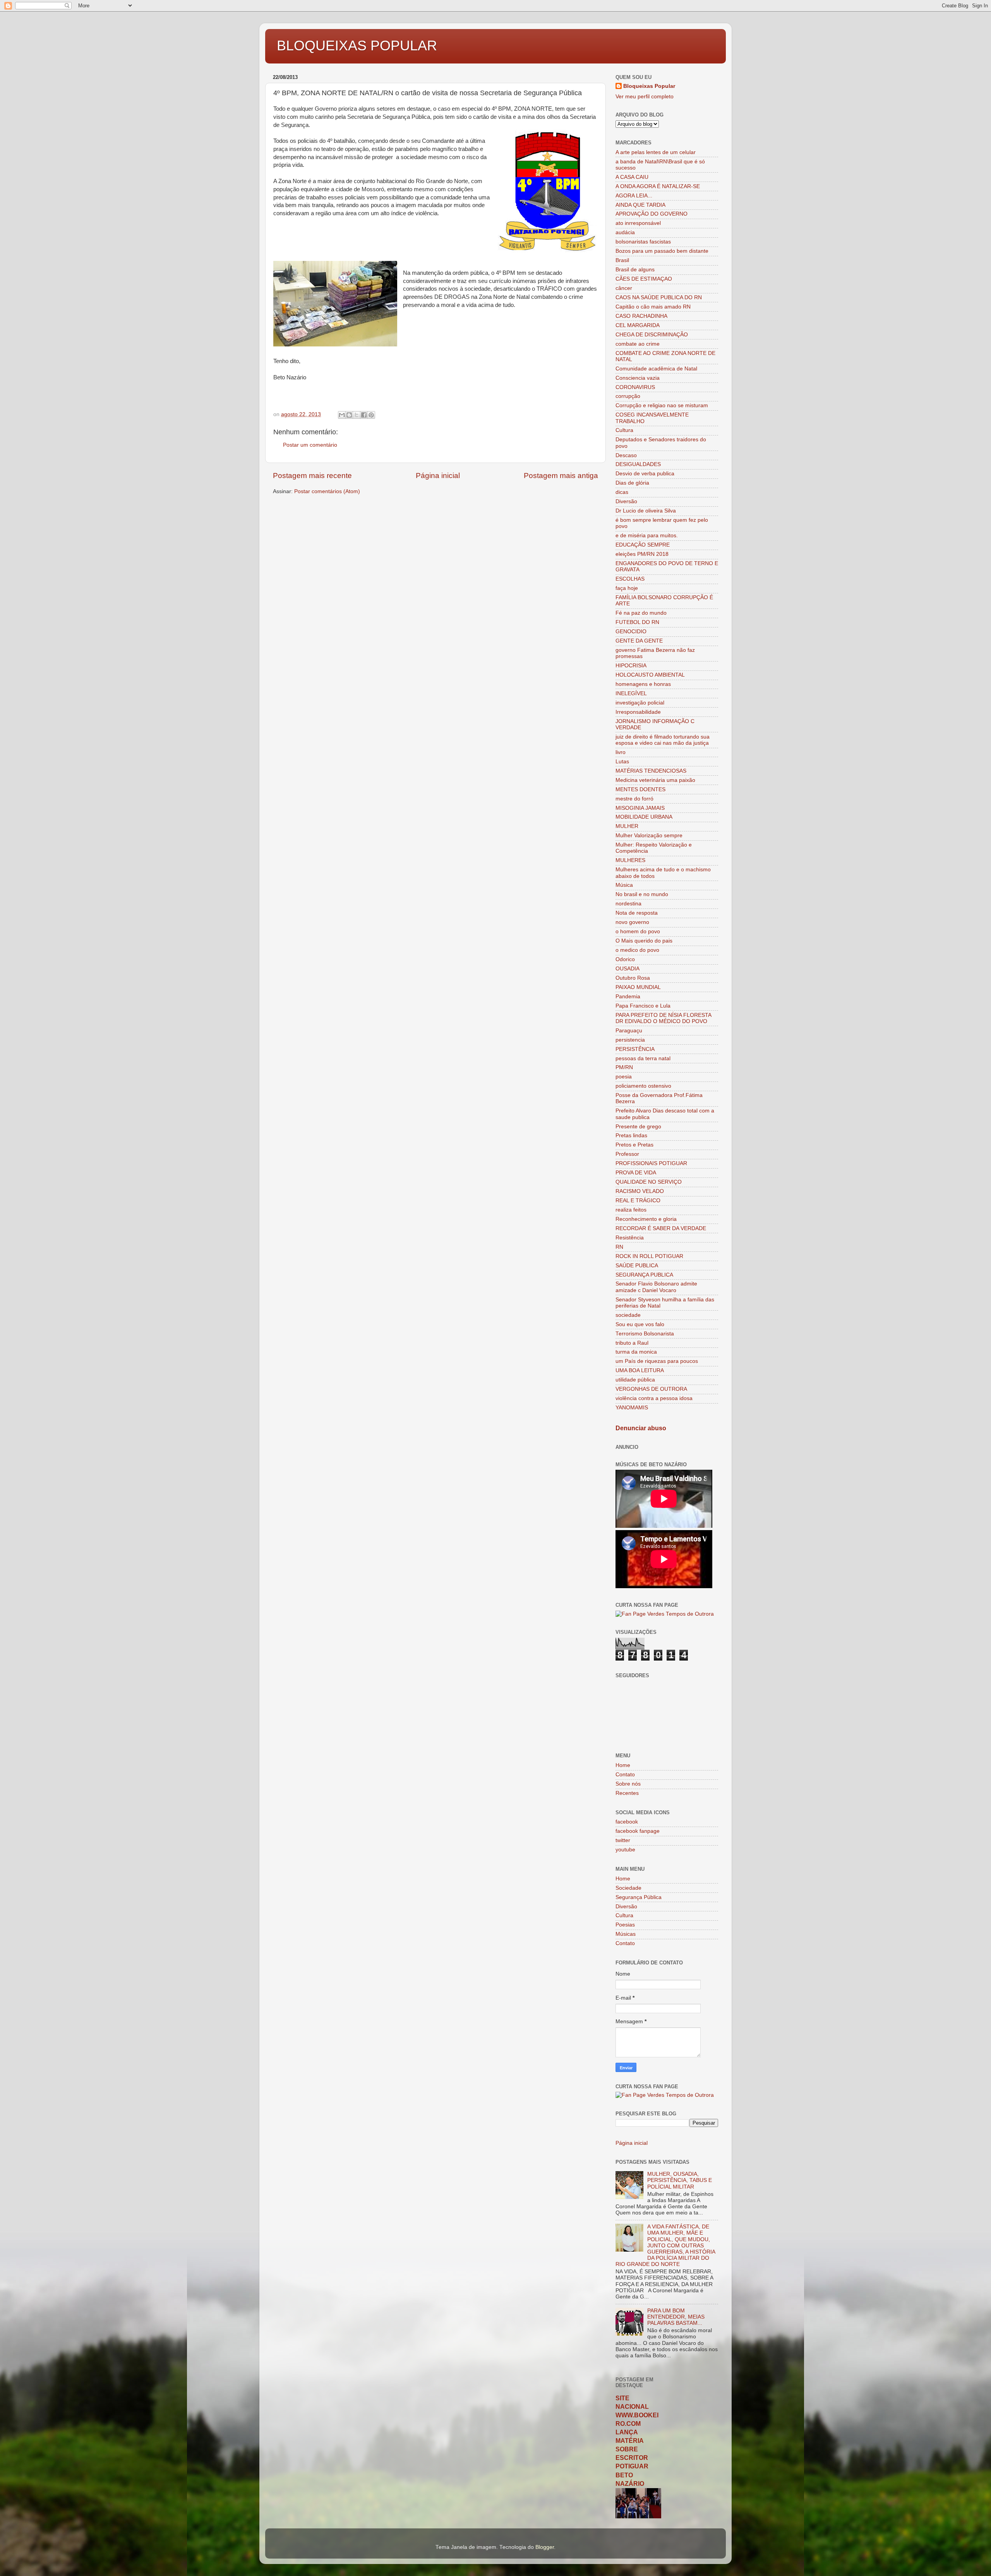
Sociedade (628, 1888)
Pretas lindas (631, 1135)
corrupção (628, 396)
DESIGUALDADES (638, 464)
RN (619, 1247)
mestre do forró (634, 799)
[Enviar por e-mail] (342, 415)
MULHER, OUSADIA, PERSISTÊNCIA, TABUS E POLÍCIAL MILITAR (680, 2180)
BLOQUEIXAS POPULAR (357, 45)
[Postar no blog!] (349, 415)
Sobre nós (628, 1784)
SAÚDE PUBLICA (637, 1266)
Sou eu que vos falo (640, 1324)
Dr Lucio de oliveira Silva (646, 511)
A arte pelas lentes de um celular (656, 152)
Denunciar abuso (641, 1428)
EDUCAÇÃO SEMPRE (643, 545)
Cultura (624, 430)
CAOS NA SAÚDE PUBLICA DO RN (659, 297)
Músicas (626, 1934)
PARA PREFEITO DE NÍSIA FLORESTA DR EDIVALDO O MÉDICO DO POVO (663, 1018)
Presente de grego (638, 1127)
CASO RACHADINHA (641, 316)
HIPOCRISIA (631, 666)
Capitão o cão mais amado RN (653, 307)
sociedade (628, 1315)
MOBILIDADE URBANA (644, 817)
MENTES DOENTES (640, 789)
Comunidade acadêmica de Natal (656, 369)
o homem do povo (638, 932)
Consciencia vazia (638, 378)
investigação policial (640, 703)
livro (621, 752)
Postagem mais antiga (561, 476)
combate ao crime (638, 344)
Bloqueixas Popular (649, 86)
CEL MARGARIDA (638, 325)
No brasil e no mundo (642, 894)
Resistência (630, 1238)
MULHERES (630, 860)
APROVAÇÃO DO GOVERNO (652, 214)
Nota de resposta (637, 913)
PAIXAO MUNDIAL (638, 987)
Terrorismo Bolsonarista (645, 1334)
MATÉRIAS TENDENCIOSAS (651, 771)
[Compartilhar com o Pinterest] (371, 415)
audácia (625, 232)
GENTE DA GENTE (639, 641)
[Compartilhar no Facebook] (364, 415)
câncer (624, 288)
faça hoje (627, 588)
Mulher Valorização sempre (649, 836)
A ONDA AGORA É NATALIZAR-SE (658, 186)
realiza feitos (631, 1210)
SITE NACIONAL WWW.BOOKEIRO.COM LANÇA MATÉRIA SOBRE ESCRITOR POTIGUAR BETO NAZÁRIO (637, 2441)
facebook (627, 1822)
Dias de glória (632, 483)
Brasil (622, 260)
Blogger (545, 2547)
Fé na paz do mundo (641, 613)
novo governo (632, 922)
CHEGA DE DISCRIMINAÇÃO (652, 335)
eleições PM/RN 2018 (642, 554)
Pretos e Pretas (634, 1145)
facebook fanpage (638, 1831)
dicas (622, 492)
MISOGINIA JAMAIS (640, 808)
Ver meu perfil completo (645, 97)
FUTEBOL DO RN (637, 622)
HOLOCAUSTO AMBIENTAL (650, 675)
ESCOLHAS (630, 579)
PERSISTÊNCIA (635, 1049)
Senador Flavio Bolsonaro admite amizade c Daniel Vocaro (656, 1287)
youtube (625, 1850)
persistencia (630, 1040)
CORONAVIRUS (635, 387)
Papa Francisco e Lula (643, 1006)
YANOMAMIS (632, 1408)
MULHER (627, 826)
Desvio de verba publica (645, 474)
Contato (625, 1775)
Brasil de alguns (635, 270)
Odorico (625, 959)
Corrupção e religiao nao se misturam (662, 405)
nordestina (628, 904)
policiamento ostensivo (643, 1086)
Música (624, 885)
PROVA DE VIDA (636, 1173)
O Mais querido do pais (644, 941)
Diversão (626, 501)
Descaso (626, 455)
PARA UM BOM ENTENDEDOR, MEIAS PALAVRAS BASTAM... (676, 2317)
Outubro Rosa (633, 978)
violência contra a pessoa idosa (654, 1398)
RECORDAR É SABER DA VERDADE (661, 1228)
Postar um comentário (310, 445)
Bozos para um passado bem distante (662, 251)
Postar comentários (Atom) (327, 491)
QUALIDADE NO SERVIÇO (649, 1182)
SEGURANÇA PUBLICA (644, 1275)
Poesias (625, 1925)
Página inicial (438, 476)
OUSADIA (628, 969)
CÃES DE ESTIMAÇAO (644, 279)
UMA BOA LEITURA (640, 1370)
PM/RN (624, 1067)
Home (623, 1765)
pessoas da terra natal (643, 1058)
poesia (624, 1077)
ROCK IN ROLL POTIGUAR (649, 1256)
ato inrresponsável (638, 223)
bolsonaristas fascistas (643, 242)
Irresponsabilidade (638, 712)
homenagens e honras (643, 684)
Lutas (622, 762)
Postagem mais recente (312, 476)
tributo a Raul (632, 1343)
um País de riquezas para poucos (657, 1361)
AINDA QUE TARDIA (640, 205)
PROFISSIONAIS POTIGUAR (651, 1163)
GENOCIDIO (631, 632)
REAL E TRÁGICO (638, 1201)
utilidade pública (635, 1380)
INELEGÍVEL (631, 693)
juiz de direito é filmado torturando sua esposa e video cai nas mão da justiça (663, 740)
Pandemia (628, 997)
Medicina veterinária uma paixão (655, 780)
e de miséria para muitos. (647, 536)
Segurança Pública (639, 1897)
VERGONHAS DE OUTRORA (651, 1389)
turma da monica (636, 1352)
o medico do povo (637, 950)
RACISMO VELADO (640, 1191)
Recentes (627, 1793)
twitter (623, 1840)
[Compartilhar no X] (357, 415)
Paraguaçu (629, 1031)
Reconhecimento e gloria (646, 1219)
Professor (627, 1154)
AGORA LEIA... (634, 196)
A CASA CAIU (632, 177)
